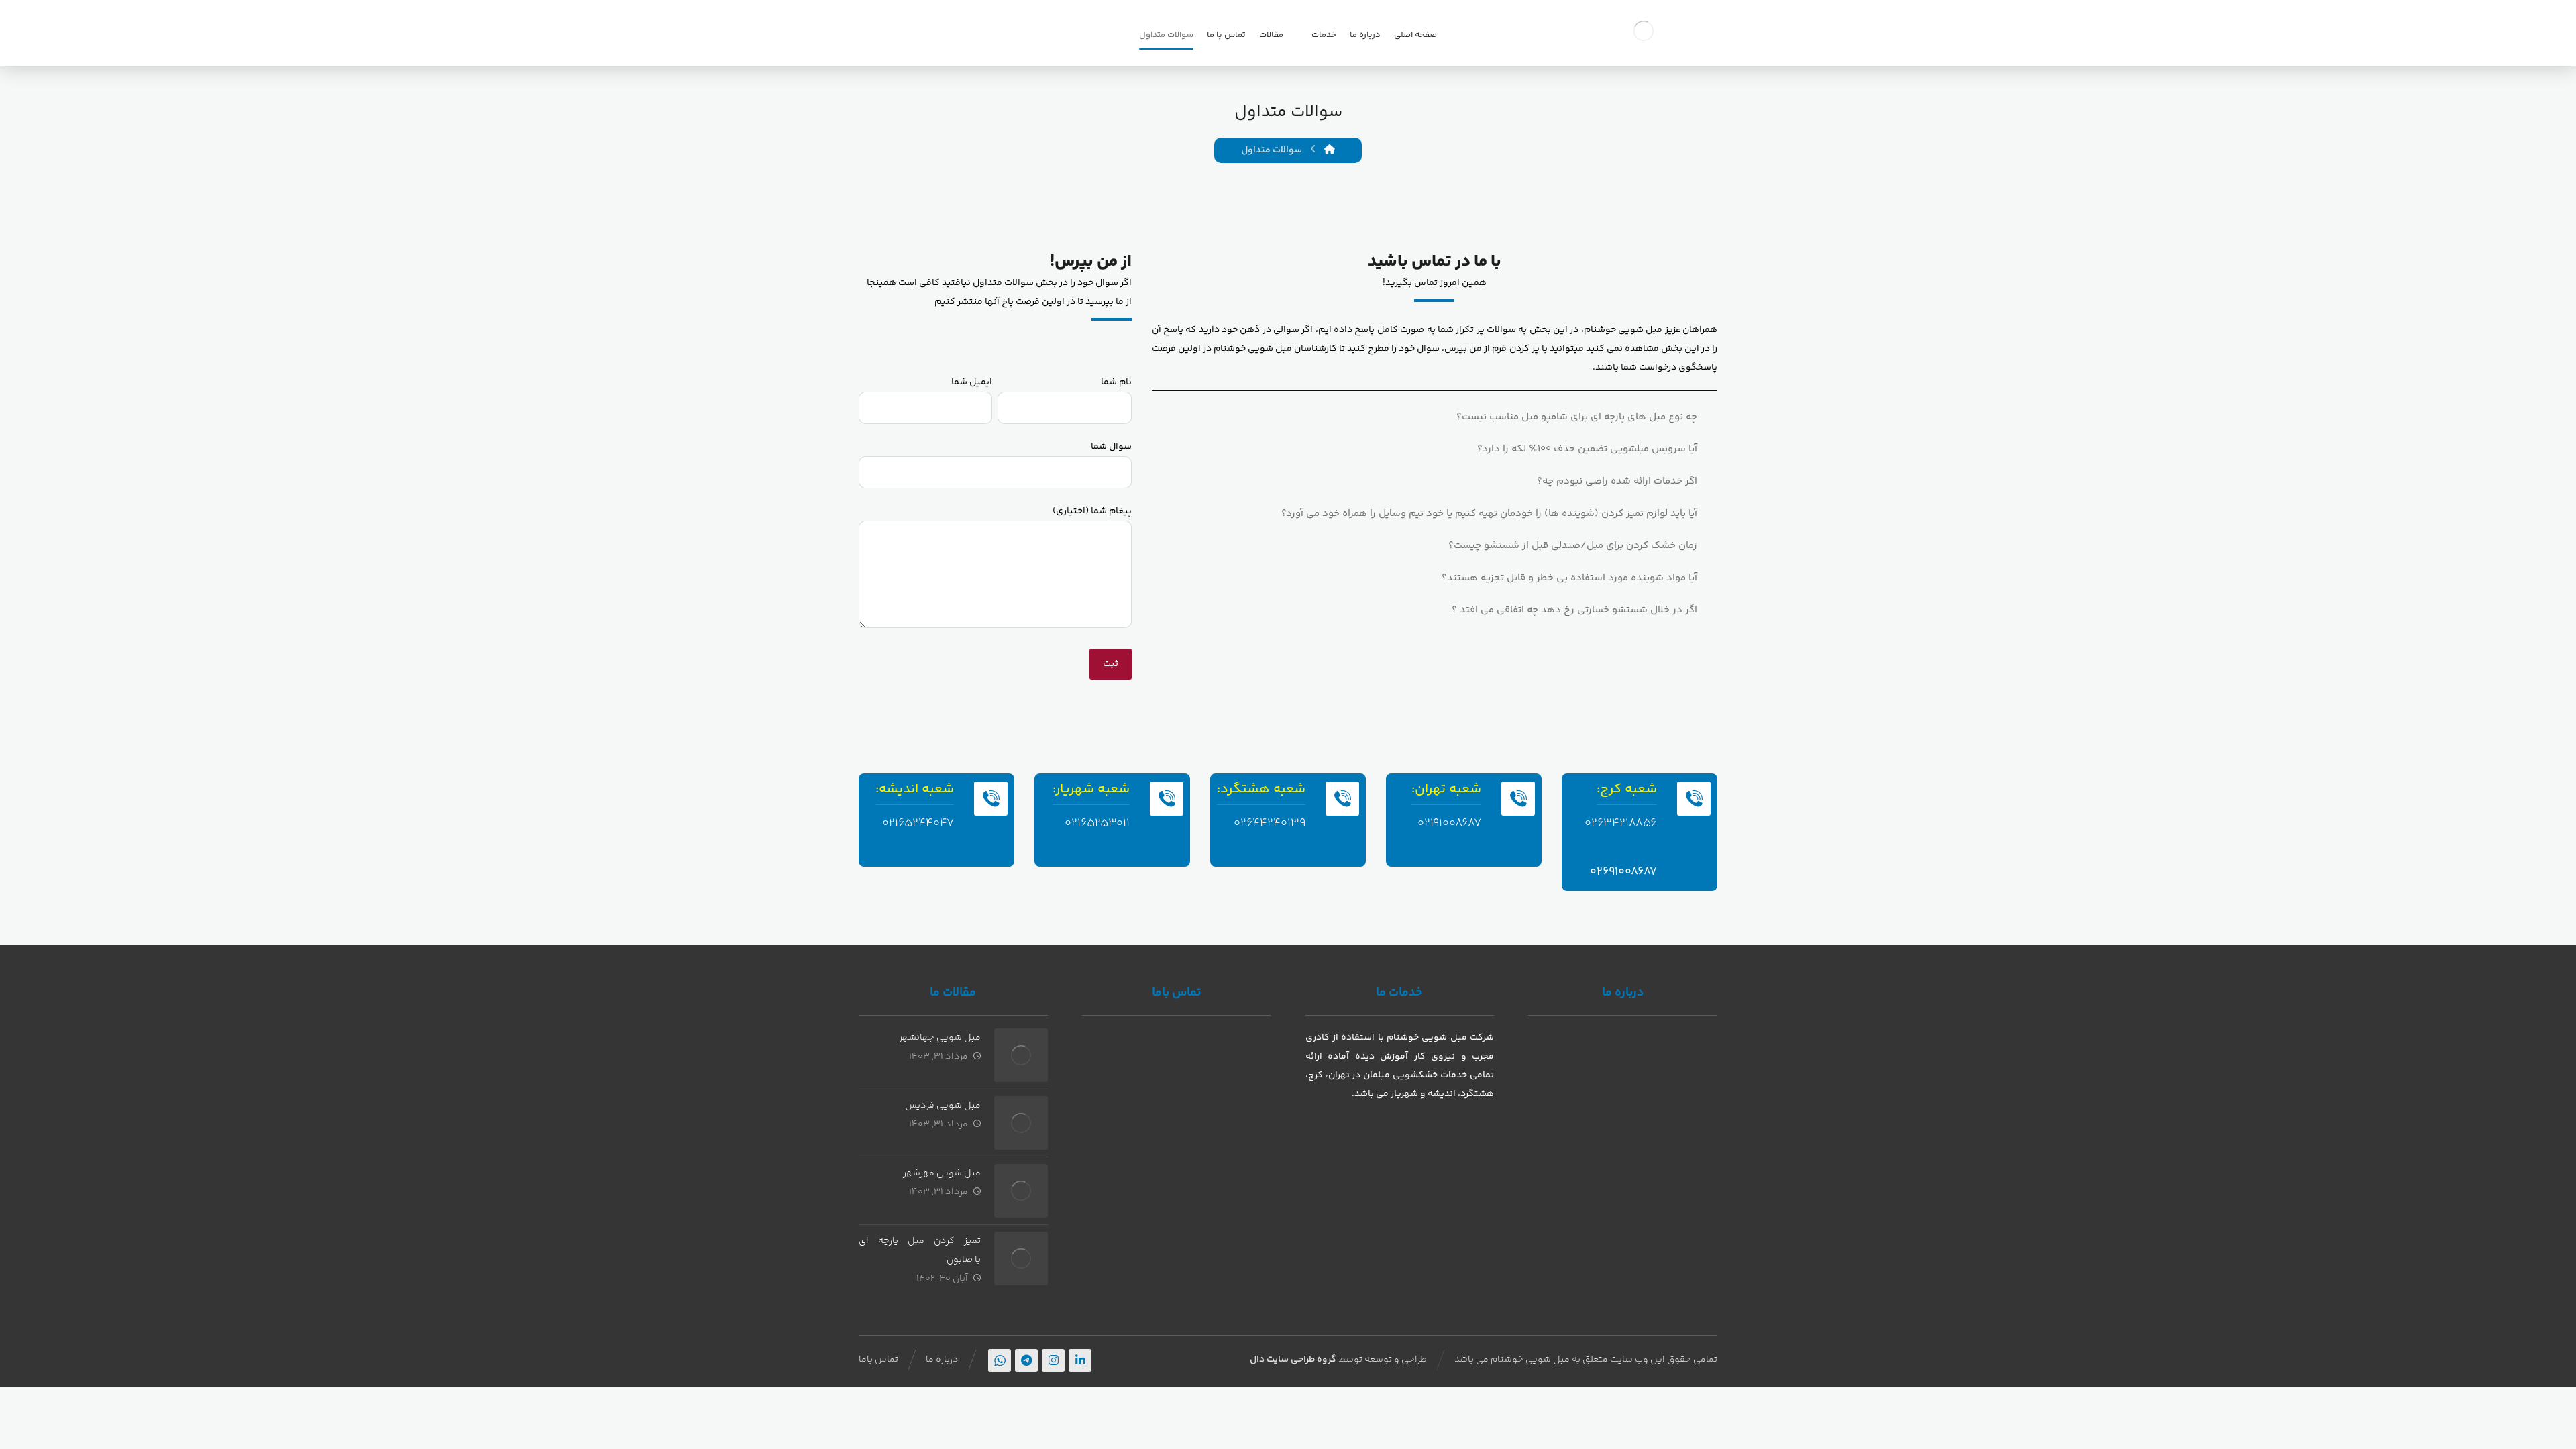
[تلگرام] (1026, 1360)
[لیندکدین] (1080, 1360)
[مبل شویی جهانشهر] (1021, 1055)
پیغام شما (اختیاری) (1092, 511)
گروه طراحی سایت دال (1293, 1360)
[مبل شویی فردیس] (1021, 1123)
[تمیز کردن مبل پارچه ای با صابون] (1021, 1258)
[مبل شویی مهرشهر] (1021, 1191)
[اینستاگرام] (1053, 1360)
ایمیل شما (972, 382)
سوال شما (1111, 447)
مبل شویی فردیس (943, 1106)
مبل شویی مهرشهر (942, 1173)
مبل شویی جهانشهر (940, 1038)
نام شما (1116, 382)
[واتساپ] (1000, 1360)
